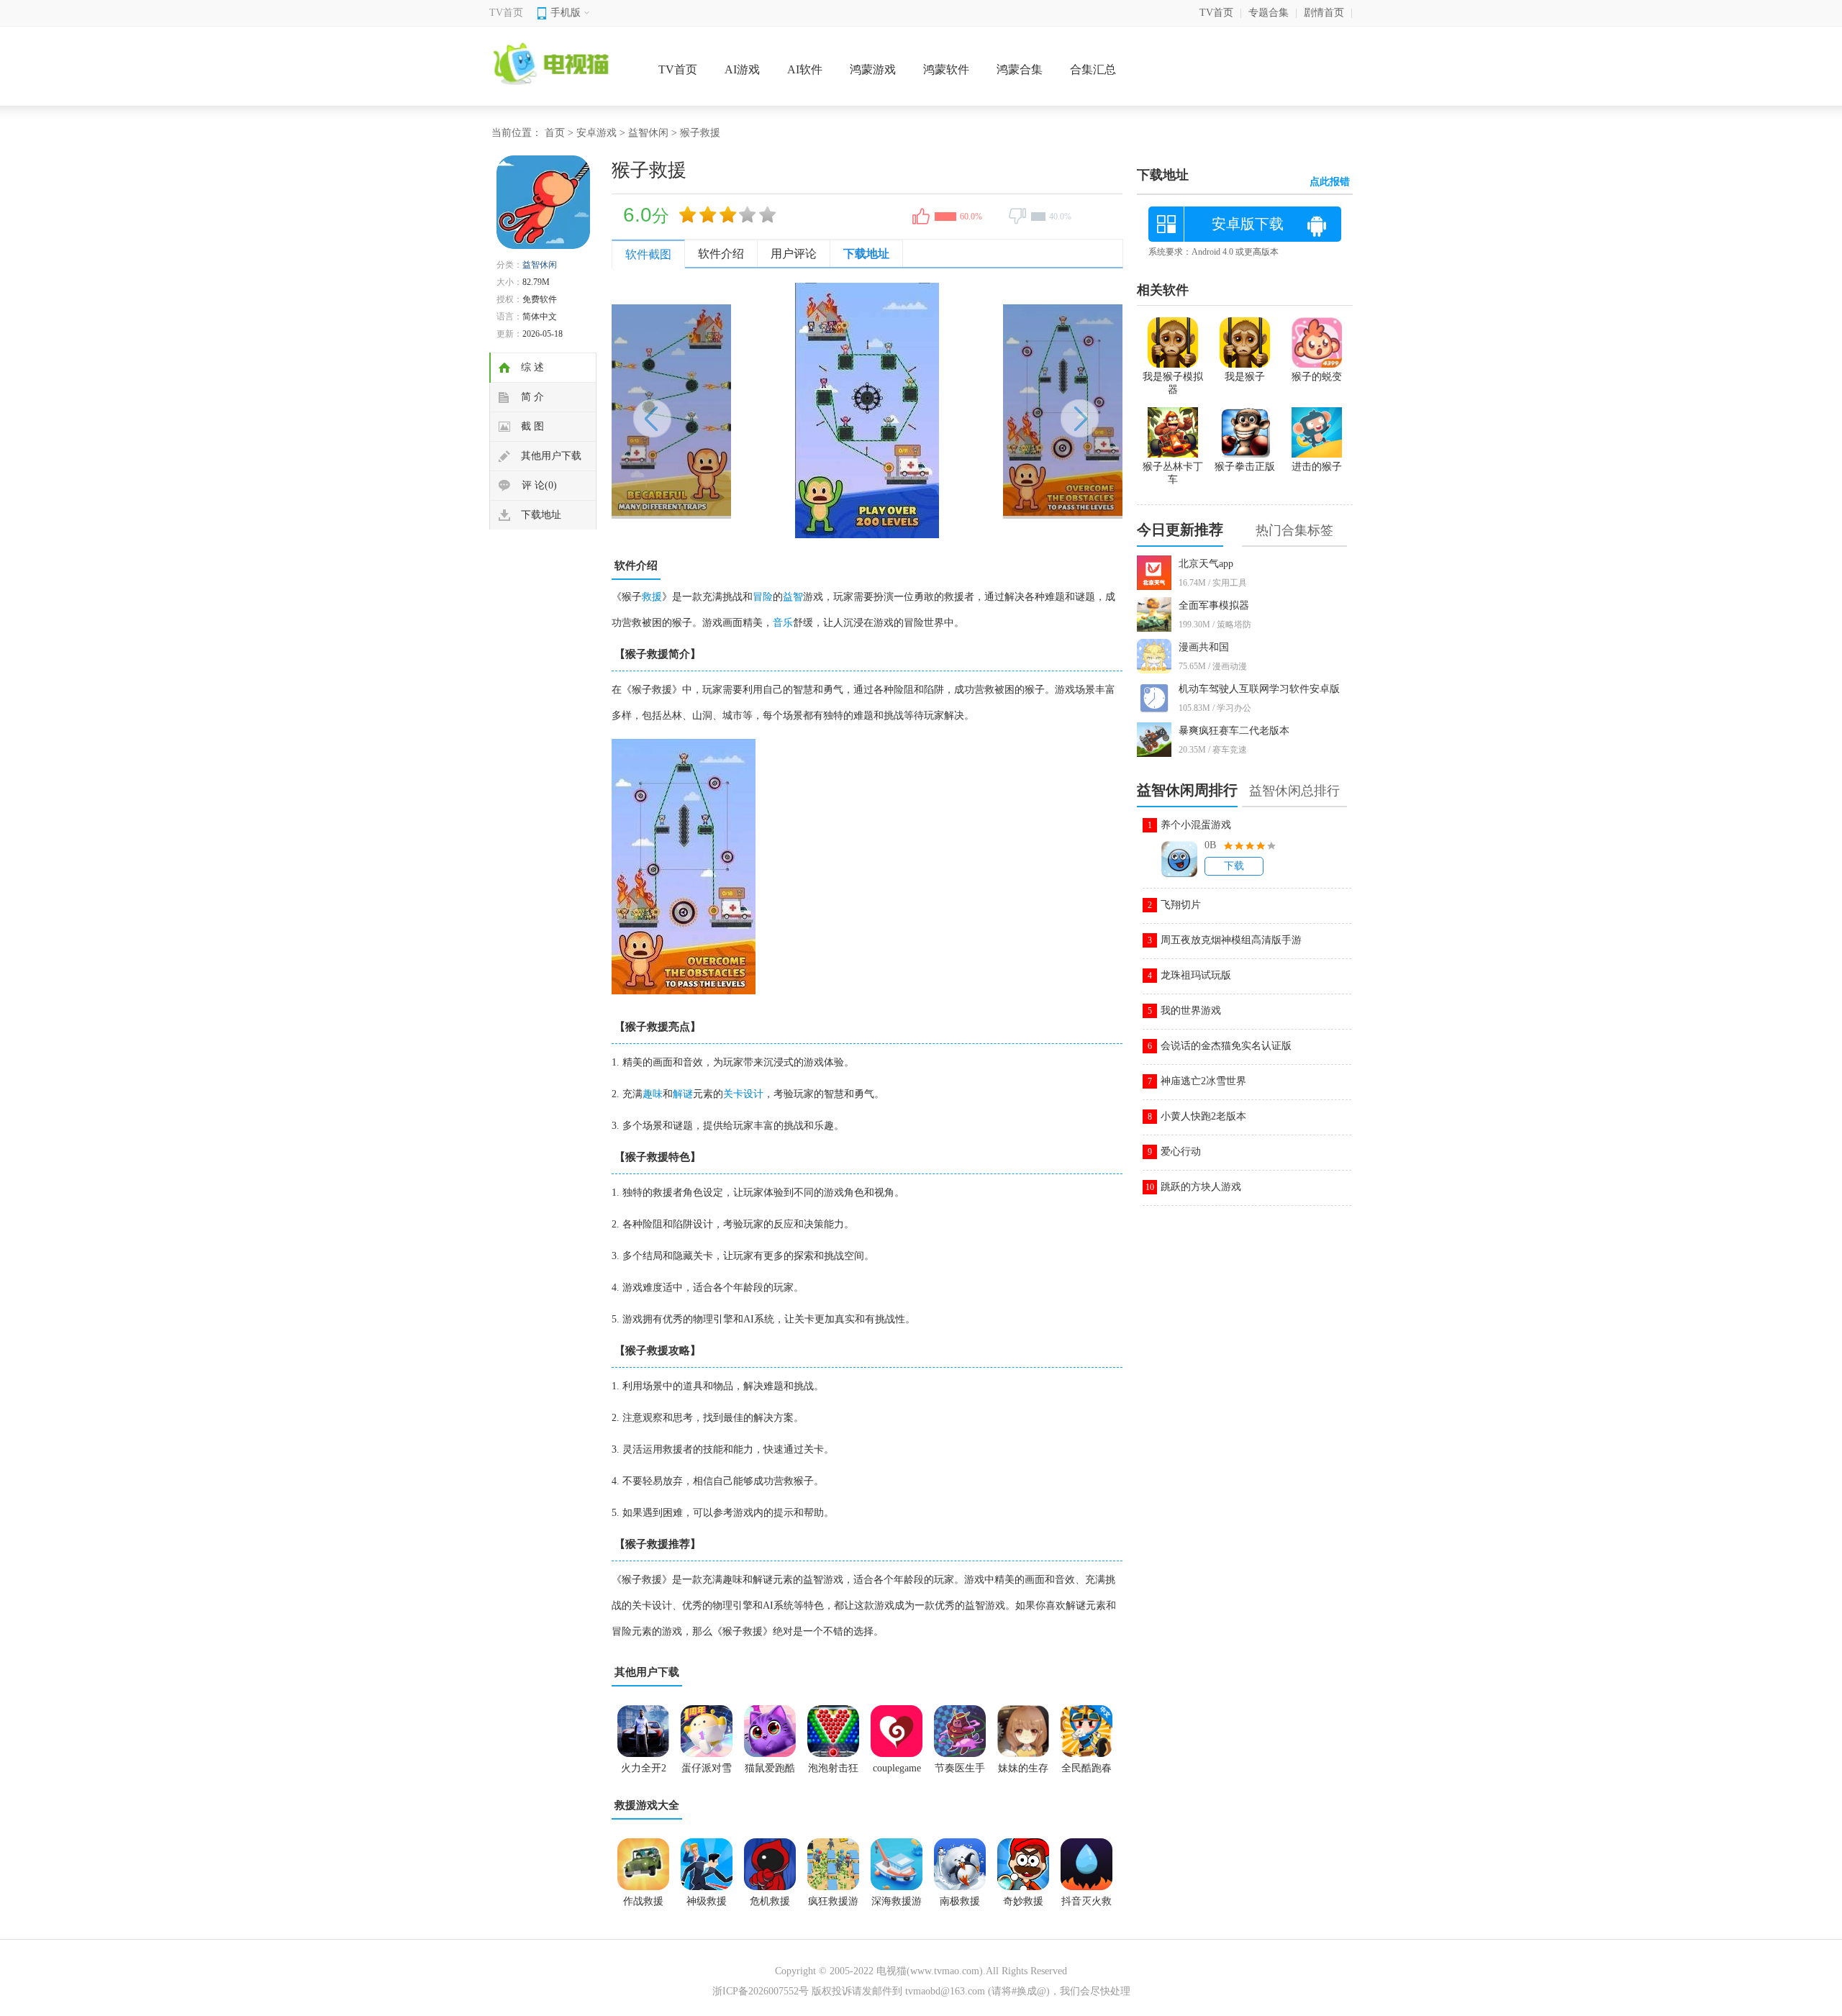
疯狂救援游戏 (833, 1906)
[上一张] (739, 410)
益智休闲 (648, 133)
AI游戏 (742, 69)
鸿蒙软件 (946, 69)
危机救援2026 (770, 1906)
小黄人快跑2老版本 (1203, 1116)
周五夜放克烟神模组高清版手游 (1231, 940)
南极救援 (960, 1901)
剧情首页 (1324, 13)
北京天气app (1206, 564)
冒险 (763, 597)
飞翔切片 (1181, 905)
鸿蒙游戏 (873, 69)
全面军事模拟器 (1214, 605)
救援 (652, 597)
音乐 (783, 623)
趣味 (653, 1094)
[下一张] (995, 410)
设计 (753, 1094)
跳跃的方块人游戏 (1201, 1187)
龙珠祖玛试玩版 (1196, 975)
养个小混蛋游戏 (1196, 825)
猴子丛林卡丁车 (1173, 473)
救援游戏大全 (647, 1805)
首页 (555, 133)
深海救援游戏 (897, 1906)
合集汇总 (1093, 69)
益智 (793, 597)
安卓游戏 (596, 133)
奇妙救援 (1023, 1901)
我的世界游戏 (1191, 1011)
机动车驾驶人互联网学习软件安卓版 (1259, 689)
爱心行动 (1181, 1152)
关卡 (733, 1094)
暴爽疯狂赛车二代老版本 (1234, 731)
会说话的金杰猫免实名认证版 (1226, 1046)
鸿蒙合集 (1020, 69)
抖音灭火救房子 (1086, 1906)
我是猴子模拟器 (1173, 383)
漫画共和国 (1204, 647)
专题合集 (1269, 13)
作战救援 (643, 1901)
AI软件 (805, 69)
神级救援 (707, 1901)
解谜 (683, 1094)
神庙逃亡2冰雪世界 (1203, 1081)
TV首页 (506, 13)
